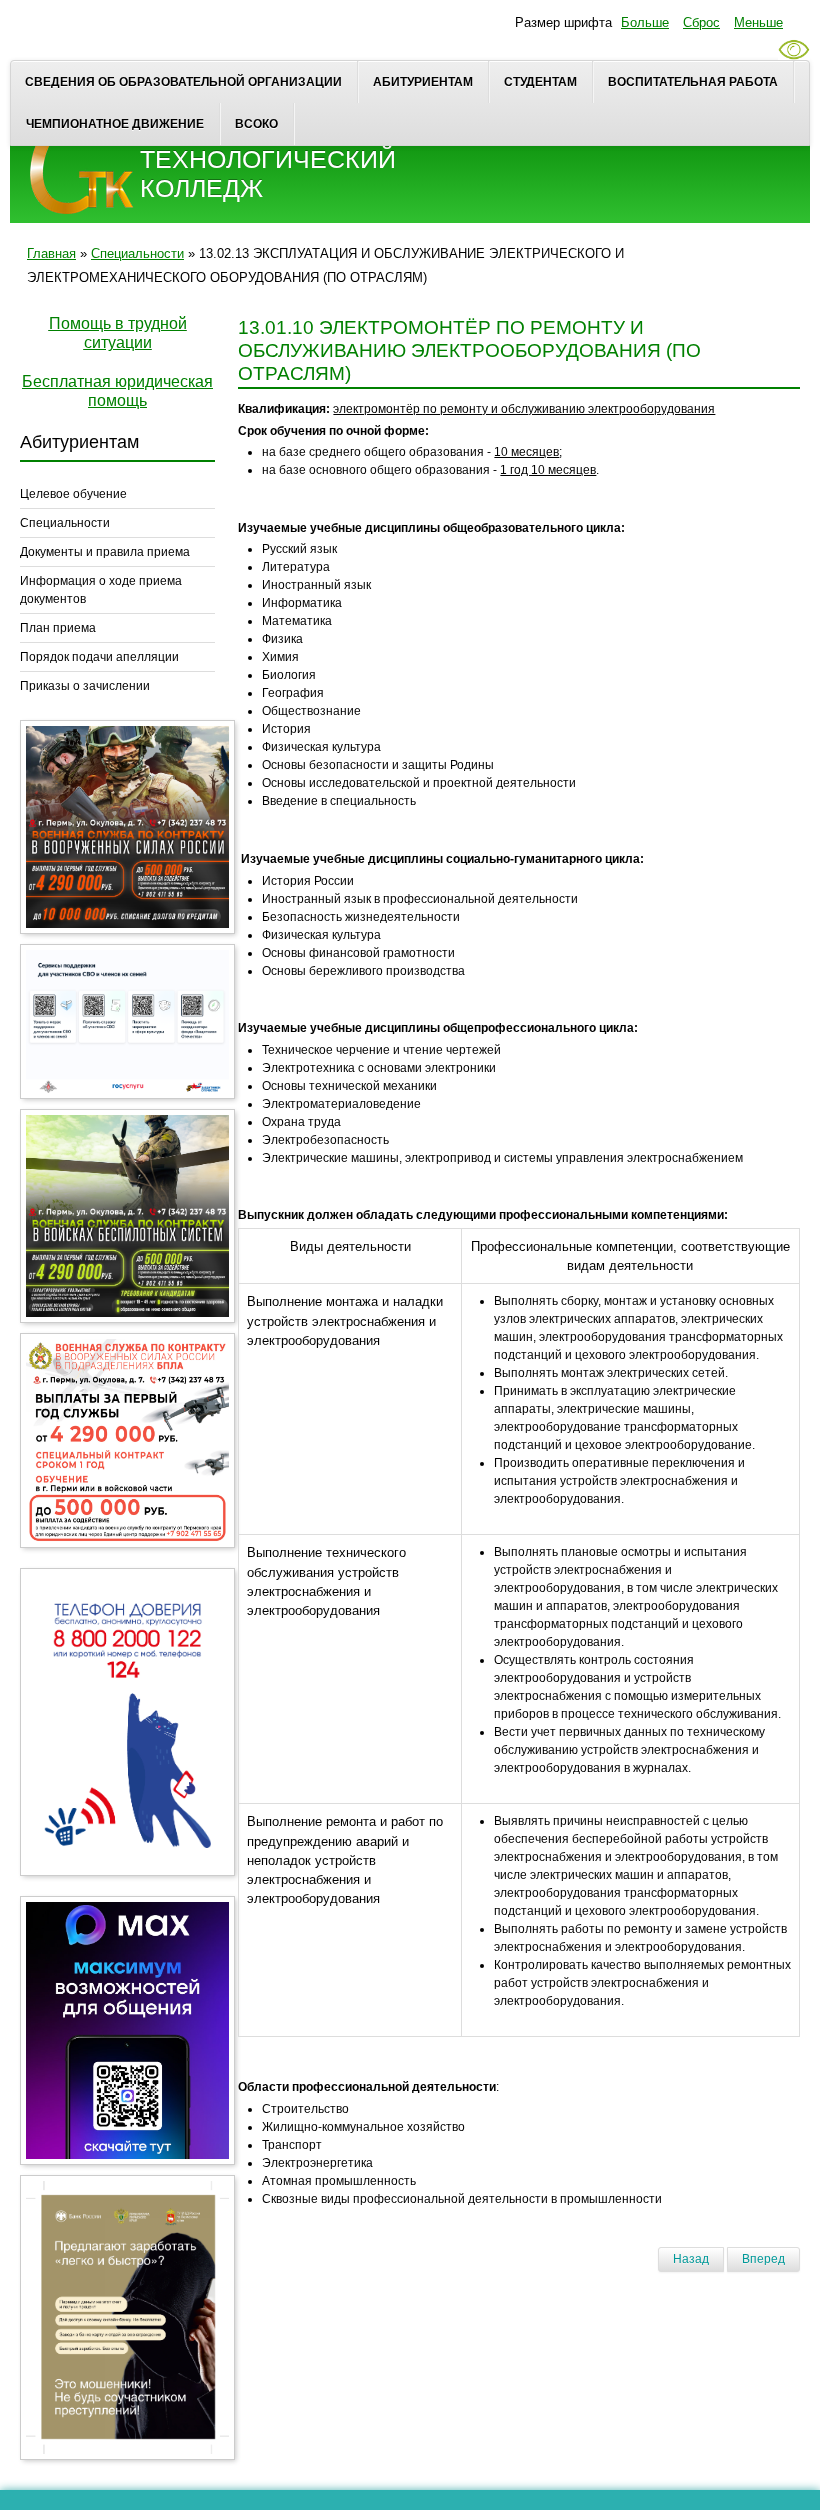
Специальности (137, 253)
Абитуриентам (423, 82)
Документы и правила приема (105, 552)
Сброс (701, 22)
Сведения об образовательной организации (183, 82)
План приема (58, 628)
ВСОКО (256, 124)
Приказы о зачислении (85, 686)
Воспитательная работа (693, 82)
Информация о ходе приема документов (101, 590)
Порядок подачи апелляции (99, 657)
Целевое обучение (73, 494)
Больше (645, 22)
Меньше (758, 22)
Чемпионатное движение (115, 124)
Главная (51, 253)
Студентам (540, 82)
